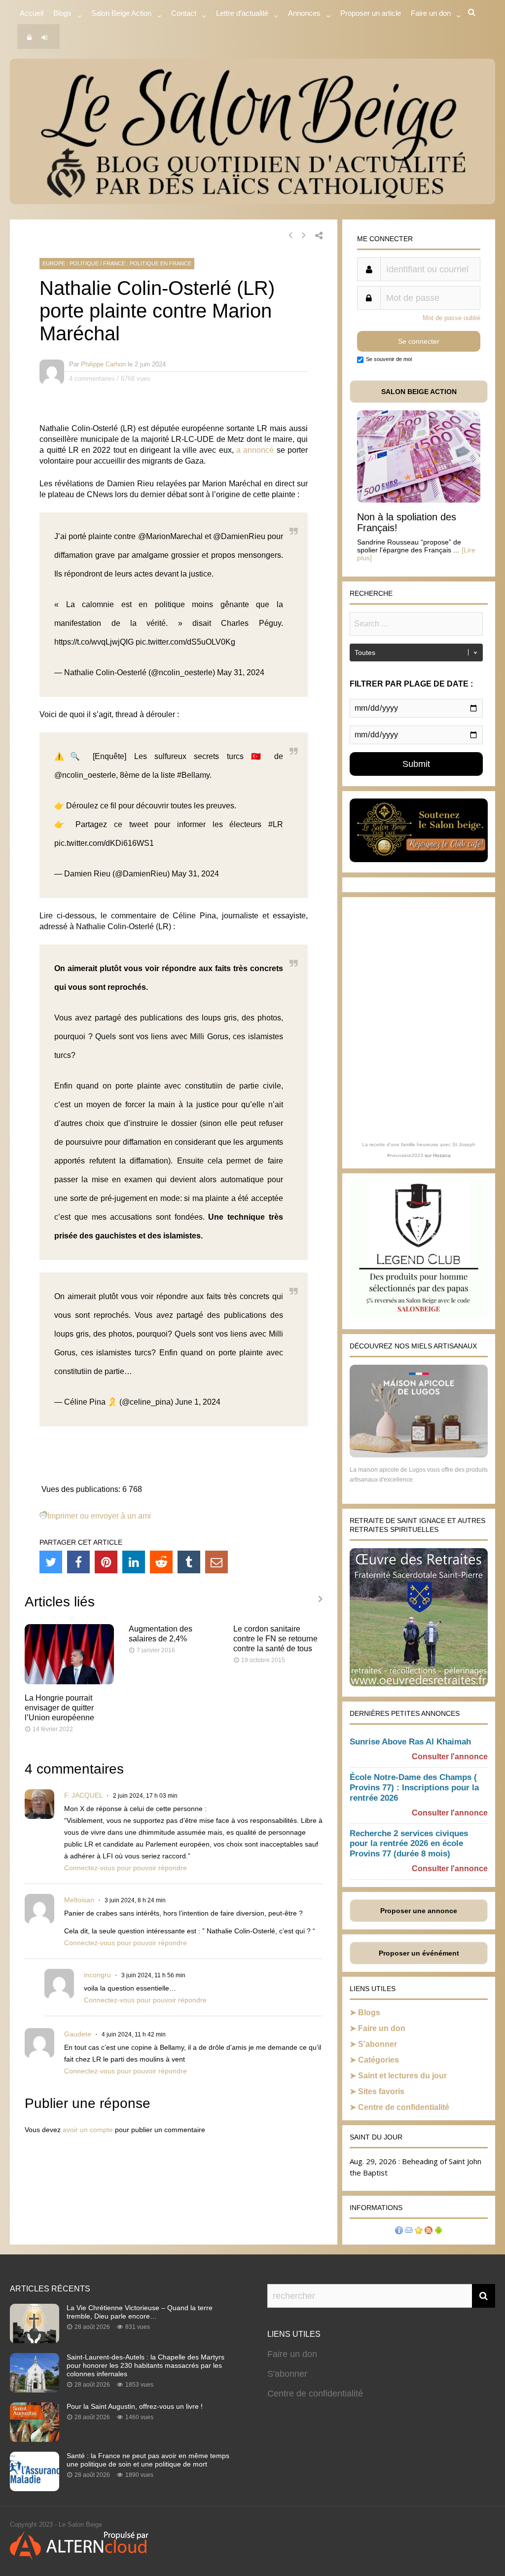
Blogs (62, 13)
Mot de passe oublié (451, 318)
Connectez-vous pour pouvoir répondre (126, 1868)
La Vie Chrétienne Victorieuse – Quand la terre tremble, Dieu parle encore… (140, 2312)
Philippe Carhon (103, 364)
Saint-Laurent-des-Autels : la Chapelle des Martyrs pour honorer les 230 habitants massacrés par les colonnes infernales (145, 2365)
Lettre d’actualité (242, 13)
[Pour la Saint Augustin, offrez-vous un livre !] (35, 2439)
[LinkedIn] (134, 1562)
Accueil (32, 13)
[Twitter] (51, 1562)
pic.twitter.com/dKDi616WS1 (104, 843)
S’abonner (378, 2044)
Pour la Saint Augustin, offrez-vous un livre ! (135, 2406)
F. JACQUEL (83, 1795)
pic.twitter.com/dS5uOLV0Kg (185, 642)
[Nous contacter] (409, 2231)
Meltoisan (79, 1900)
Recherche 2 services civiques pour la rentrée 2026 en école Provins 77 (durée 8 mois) (409, 1844)
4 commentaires (92, 379)
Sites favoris (381, 2091)
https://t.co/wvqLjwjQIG (94, 642)
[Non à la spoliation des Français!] (419, 500)
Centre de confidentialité (404, 2107)
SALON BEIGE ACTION (419, 392)
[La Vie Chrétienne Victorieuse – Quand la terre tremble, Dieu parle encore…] (35, 2340)
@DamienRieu (239, 536)
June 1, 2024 (198, 1402)
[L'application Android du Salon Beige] (438, 2231)
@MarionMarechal (170, 536)
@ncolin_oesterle (85, 775)
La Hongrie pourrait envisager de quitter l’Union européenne (59, 1708)
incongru (97, 1975)
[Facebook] (78, 1562)
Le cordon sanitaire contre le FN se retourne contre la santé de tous (275, 1639)
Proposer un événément (419, 1953)
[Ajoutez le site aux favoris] (419, 2231)
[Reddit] (161, 1562)
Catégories (379, 2060)
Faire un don (382, 2028)
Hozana (442, 1155)
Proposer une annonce (419, 1911)
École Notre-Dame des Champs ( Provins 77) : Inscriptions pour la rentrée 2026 (414, 1788)
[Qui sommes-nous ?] (399, 2231)
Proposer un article (371, 13)
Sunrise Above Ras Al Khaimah (410, 1742)
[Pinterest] (106, 1562)
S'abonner (287, 2374)
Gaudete (78, 2034)
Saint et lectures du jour (402, 2076)
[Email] (216, 1562)
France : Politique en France (147, 263)
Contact (184, 13)
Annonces (304, 13)
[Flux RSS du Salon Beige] (429, 2231)
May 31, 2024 (241, 672)
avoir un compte (88, 2130)
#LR (276, 824)
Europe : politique (71, 263)
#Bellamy (193, 775)
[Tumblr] (189, 1562)
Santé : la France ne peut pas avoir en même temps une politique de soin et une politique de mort (148, 2460)
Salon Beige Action (121, 13)
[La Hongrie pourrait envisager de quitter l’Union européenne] (69, 1682)
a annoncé (255, 450)
